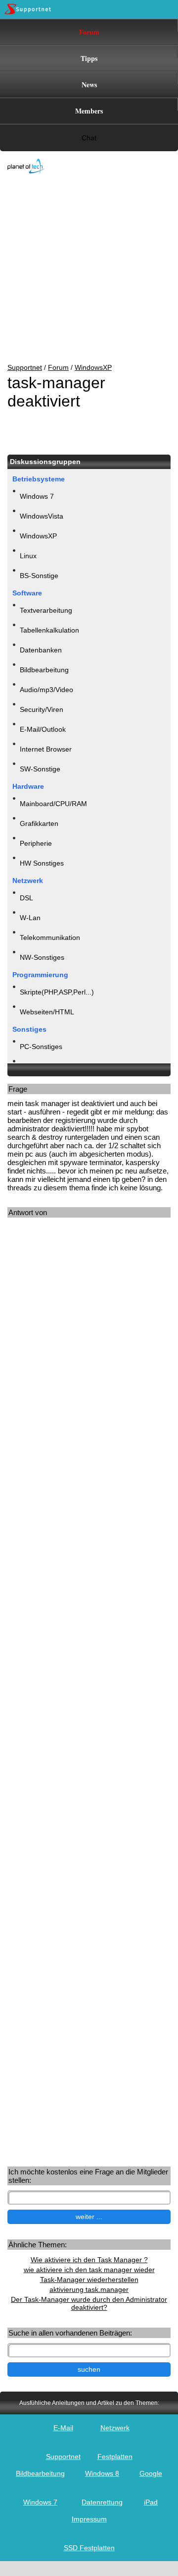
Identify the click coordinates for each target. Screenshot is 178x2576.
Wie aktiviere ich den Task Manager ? (89, 2260)
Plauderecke (39, 1066)
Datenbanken (41, 650)
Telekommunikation (50, 937)
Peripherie (36, 843)
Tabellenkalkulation (49, 630)
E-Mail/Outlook (43, 729)
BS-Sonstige (39, 576)
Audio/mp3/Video (46, 690)
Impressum (89, 2519)
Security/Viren (42, 709)
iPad (151, 2502)
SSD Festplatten (89, 2548)
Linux (28, 556)
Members (89, 111)
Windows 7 (37, 496)
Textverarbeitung (46, 610)
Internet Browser (46, 749)
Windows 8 (102, 2473)
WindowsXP (93, 367)
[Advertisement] (82, 269)
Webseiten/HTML (47, 1012)
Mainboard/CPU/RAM (53, 804)
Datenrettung (102, 2502)
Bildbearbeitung (44, 670)
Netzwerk (115, 2428)
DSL (26, 898)
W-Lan (30, 918)
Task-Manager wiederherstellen (89, 2280)
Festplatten (115, 2457)
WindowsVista (42, 516)
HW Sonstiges (42, 863)
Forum (89, 32)
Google (151, 2473)
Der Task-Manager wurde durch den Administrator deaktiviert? (89, 2303)
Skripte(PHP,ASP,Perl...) (57, 992)
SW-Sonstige (40, 769)
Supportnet (25, 367)
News (89, 85)
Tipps (89, 58)
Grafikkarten (39, 823)
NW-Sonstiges (42, 957)
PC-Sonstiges (41, 1047)
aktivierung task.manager (89, 2289)
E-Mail (63, 2428)
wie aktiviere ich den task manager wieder (89, 2270)
